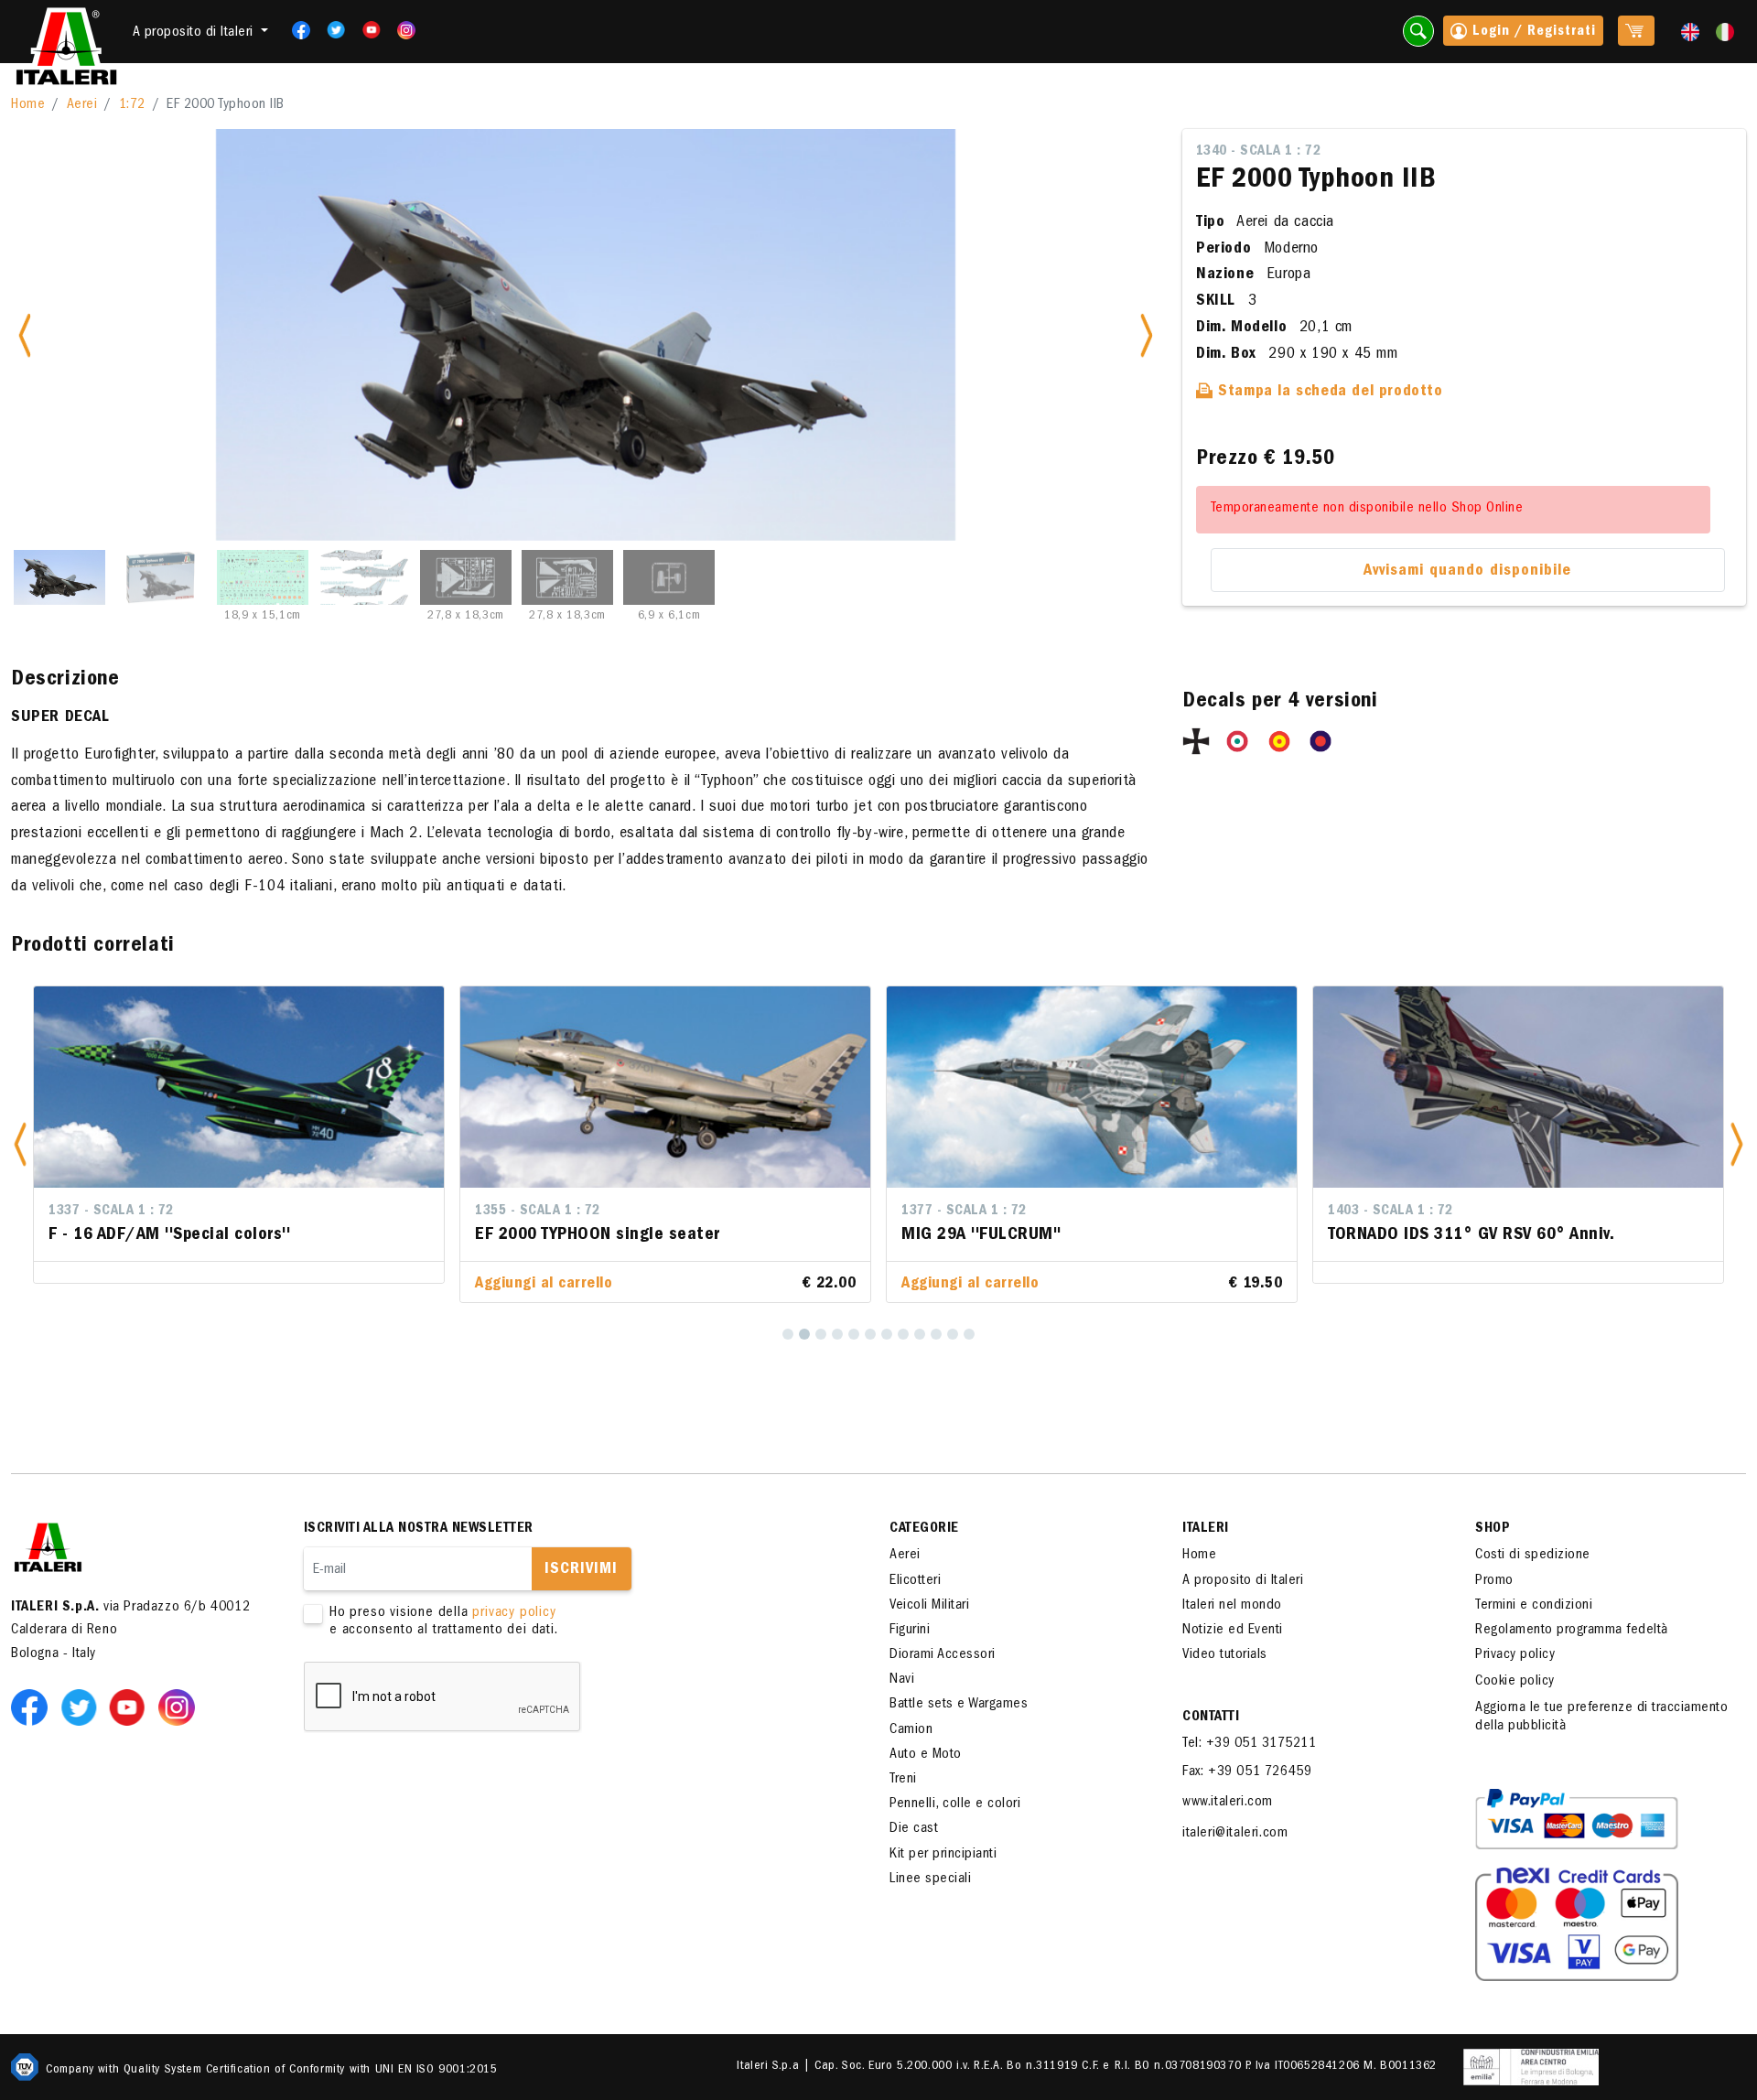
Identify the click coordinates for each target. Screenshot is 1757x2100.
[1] (788, 1334)
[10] (936, 1334)
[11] (953, 1334)
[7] (887, 1334)
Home (28, 105)
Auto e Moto (926, 1755)
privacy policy (514, 1613)
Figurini (910, 1631)
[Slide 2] (161, 577)
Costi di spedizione (1533, 1556)
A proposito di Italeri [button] (195, 33)
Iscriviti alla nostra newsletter (419, 1529)
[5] (854, 1334)
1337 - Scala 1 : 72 (111, 1212)
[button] (20, 1144)
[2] (804, 1334)
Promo (1494, 1581)
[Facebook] (295, 30)
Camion (911, 1730)
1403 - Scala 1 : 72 (1391, 1212)
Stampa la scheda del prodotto (1328, 393)
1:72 (132, 105)
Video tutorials (1225, 1655)
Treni (903, 1780)
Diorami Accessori (943, 1655)
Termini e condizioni (1534, 1606)
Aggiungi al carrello (544, 1285)
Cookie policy (1515, 1682)
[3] (821, 1334)
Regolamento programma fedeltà (1572, 1631)
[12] (969, 1334)
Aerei (82, 105)
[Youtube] (366, 30)
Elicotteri (915, 1581)
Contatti (1211, 1718)
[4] (837, 1334)
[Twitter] (330, 30)
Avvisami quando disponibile (1467, 572)
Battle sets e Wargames (959, 1705)
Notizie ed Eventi (1233, 1631)
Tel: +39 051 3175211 (1249, 1744)
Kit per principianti (943, 1855)
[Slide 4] (364, 577)
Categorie (924, 1529)
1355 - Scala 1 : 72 (538, 1212)
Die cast (914, 1829)
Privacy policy (1515, 1655)
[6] (870, 1334)
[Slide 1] (59, 577)
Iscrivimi (581, 1570)
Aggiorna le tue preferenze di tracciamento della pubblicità (1601, 1717)
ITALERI (1206, 1529)
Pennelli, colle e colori (955, 1804)
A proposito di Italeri (1243, 1581)
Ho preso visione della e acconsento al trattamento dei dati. (444, 1622)
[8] (903, 1334)
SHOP (1493, 1529)
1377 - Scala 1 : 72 (964, 1212)
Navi (902, 1680)
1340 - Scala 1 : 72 (1259, 152)
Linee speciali (930, 1879)
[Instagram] (406, 30)
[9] (920, 1334)
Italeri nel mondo (1232, 1606)
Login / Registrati (1532, 32)
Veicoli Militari (929, 1606)
